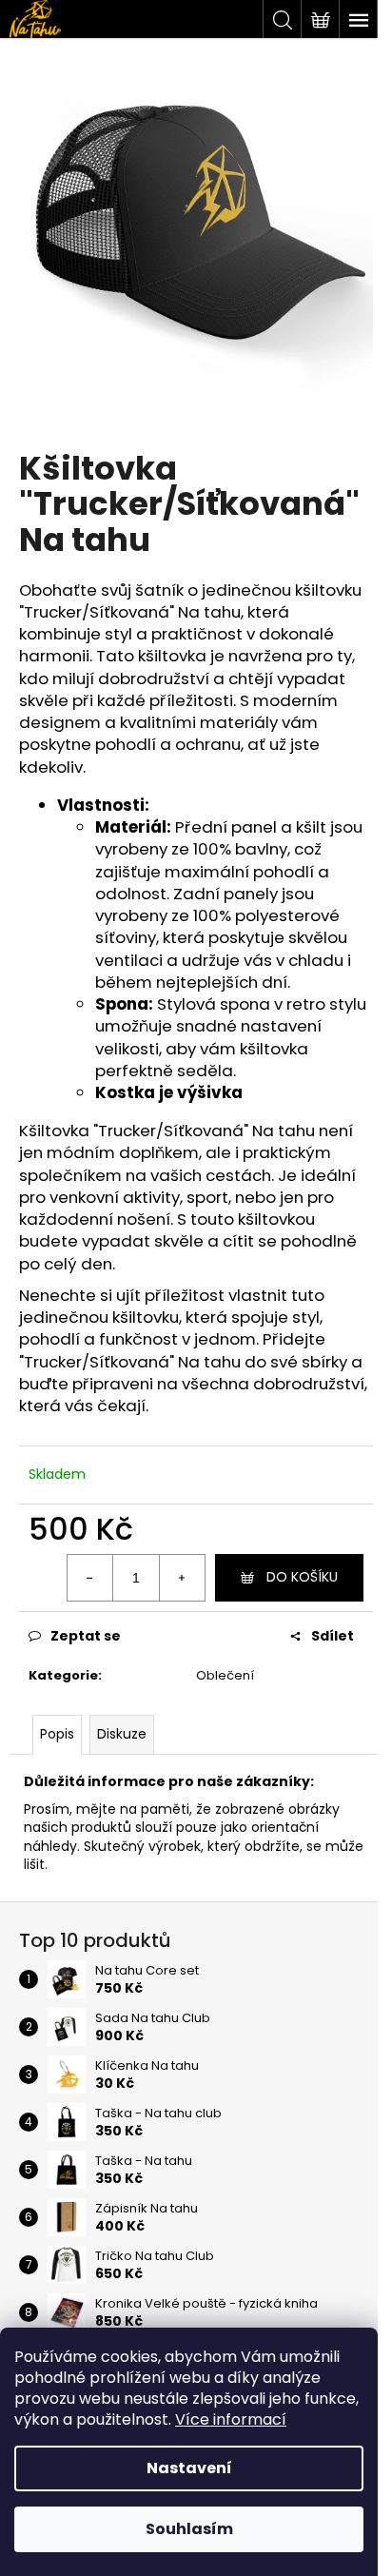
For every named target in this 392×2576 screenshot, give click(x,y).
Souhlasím (189, 2529)
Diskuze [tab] (122, 1734)
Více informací (231, 2419)
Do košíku (302, 1577)
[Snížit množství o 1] (90, 1578)
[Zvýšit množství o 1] (182, 1578)
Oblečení (225, 1675)
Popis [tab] (57, 1734)
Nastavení (189, 2468)
